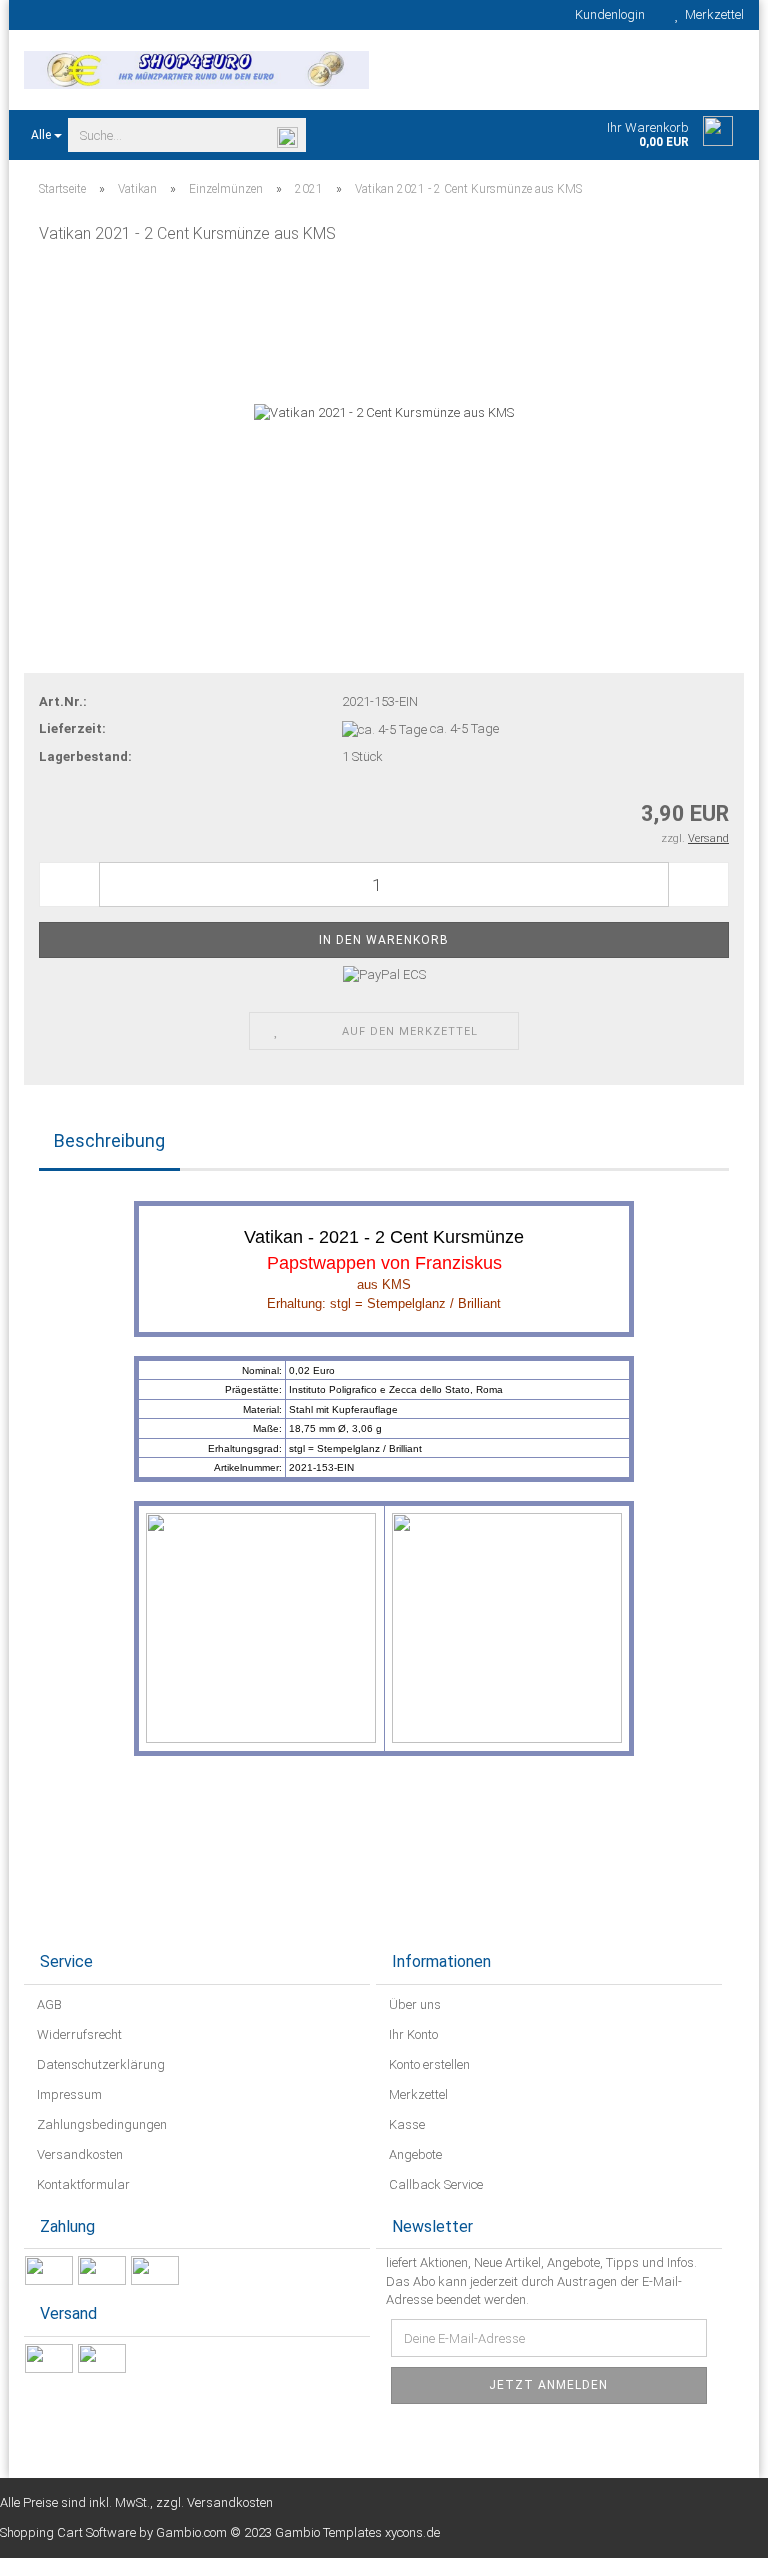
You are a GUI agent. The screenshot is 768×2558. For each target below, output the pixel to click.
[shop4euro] (196, 70)
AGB (48, 2004)
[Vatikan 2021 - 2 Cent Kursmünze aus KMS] (384, 412)
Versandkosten (78, 2154)
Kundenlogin (607, 14)
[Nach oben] (713, 2528)
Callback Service (434, 2184)
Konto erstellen (428, 2064)
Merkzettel (711, 14)
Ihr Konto (412, 2034)
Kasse (405, 2124)
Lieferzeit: (72, 728)
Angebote (414, 2154)
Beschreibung (109, 1140)
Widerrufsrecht (78, 2034)
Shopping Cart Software (68, 2532)
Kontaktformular (82, 2184)
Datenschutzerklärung (99, 2064)
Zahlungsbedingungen (100, 2124)
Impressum (68, 2094)
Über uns (413, 2004)
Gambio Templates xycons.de (357, 2532)
